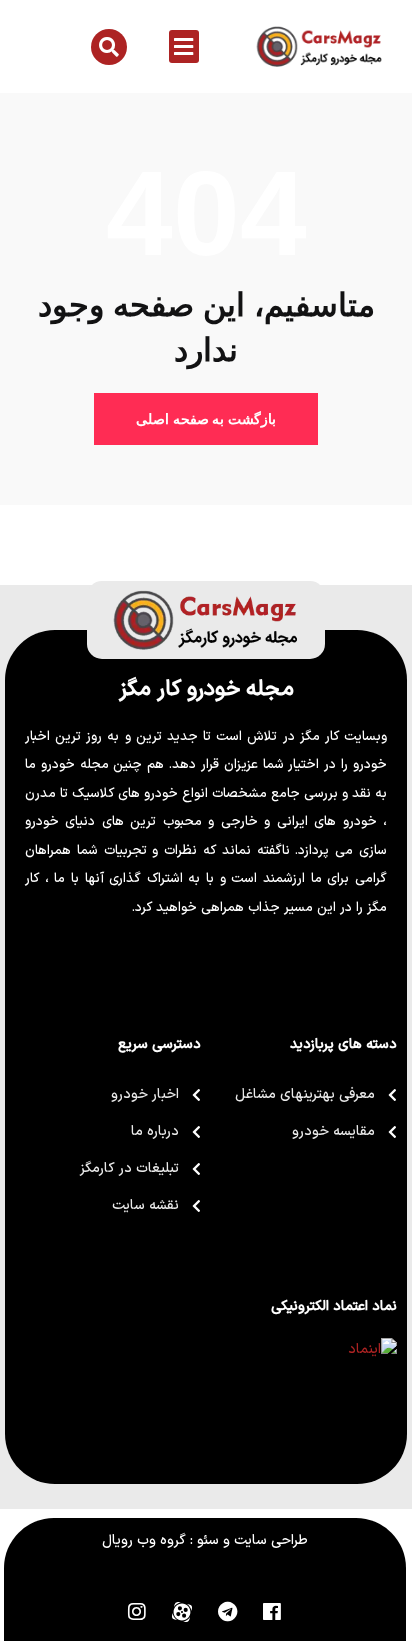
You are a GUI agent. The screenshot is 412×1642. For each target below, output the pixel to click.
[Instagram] (137, 1612)
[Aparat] (182, 1612)
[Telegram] (227, 1612)
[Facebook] (272, 1612)
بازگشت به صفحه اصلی (206, 419)
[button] (184, 46)
